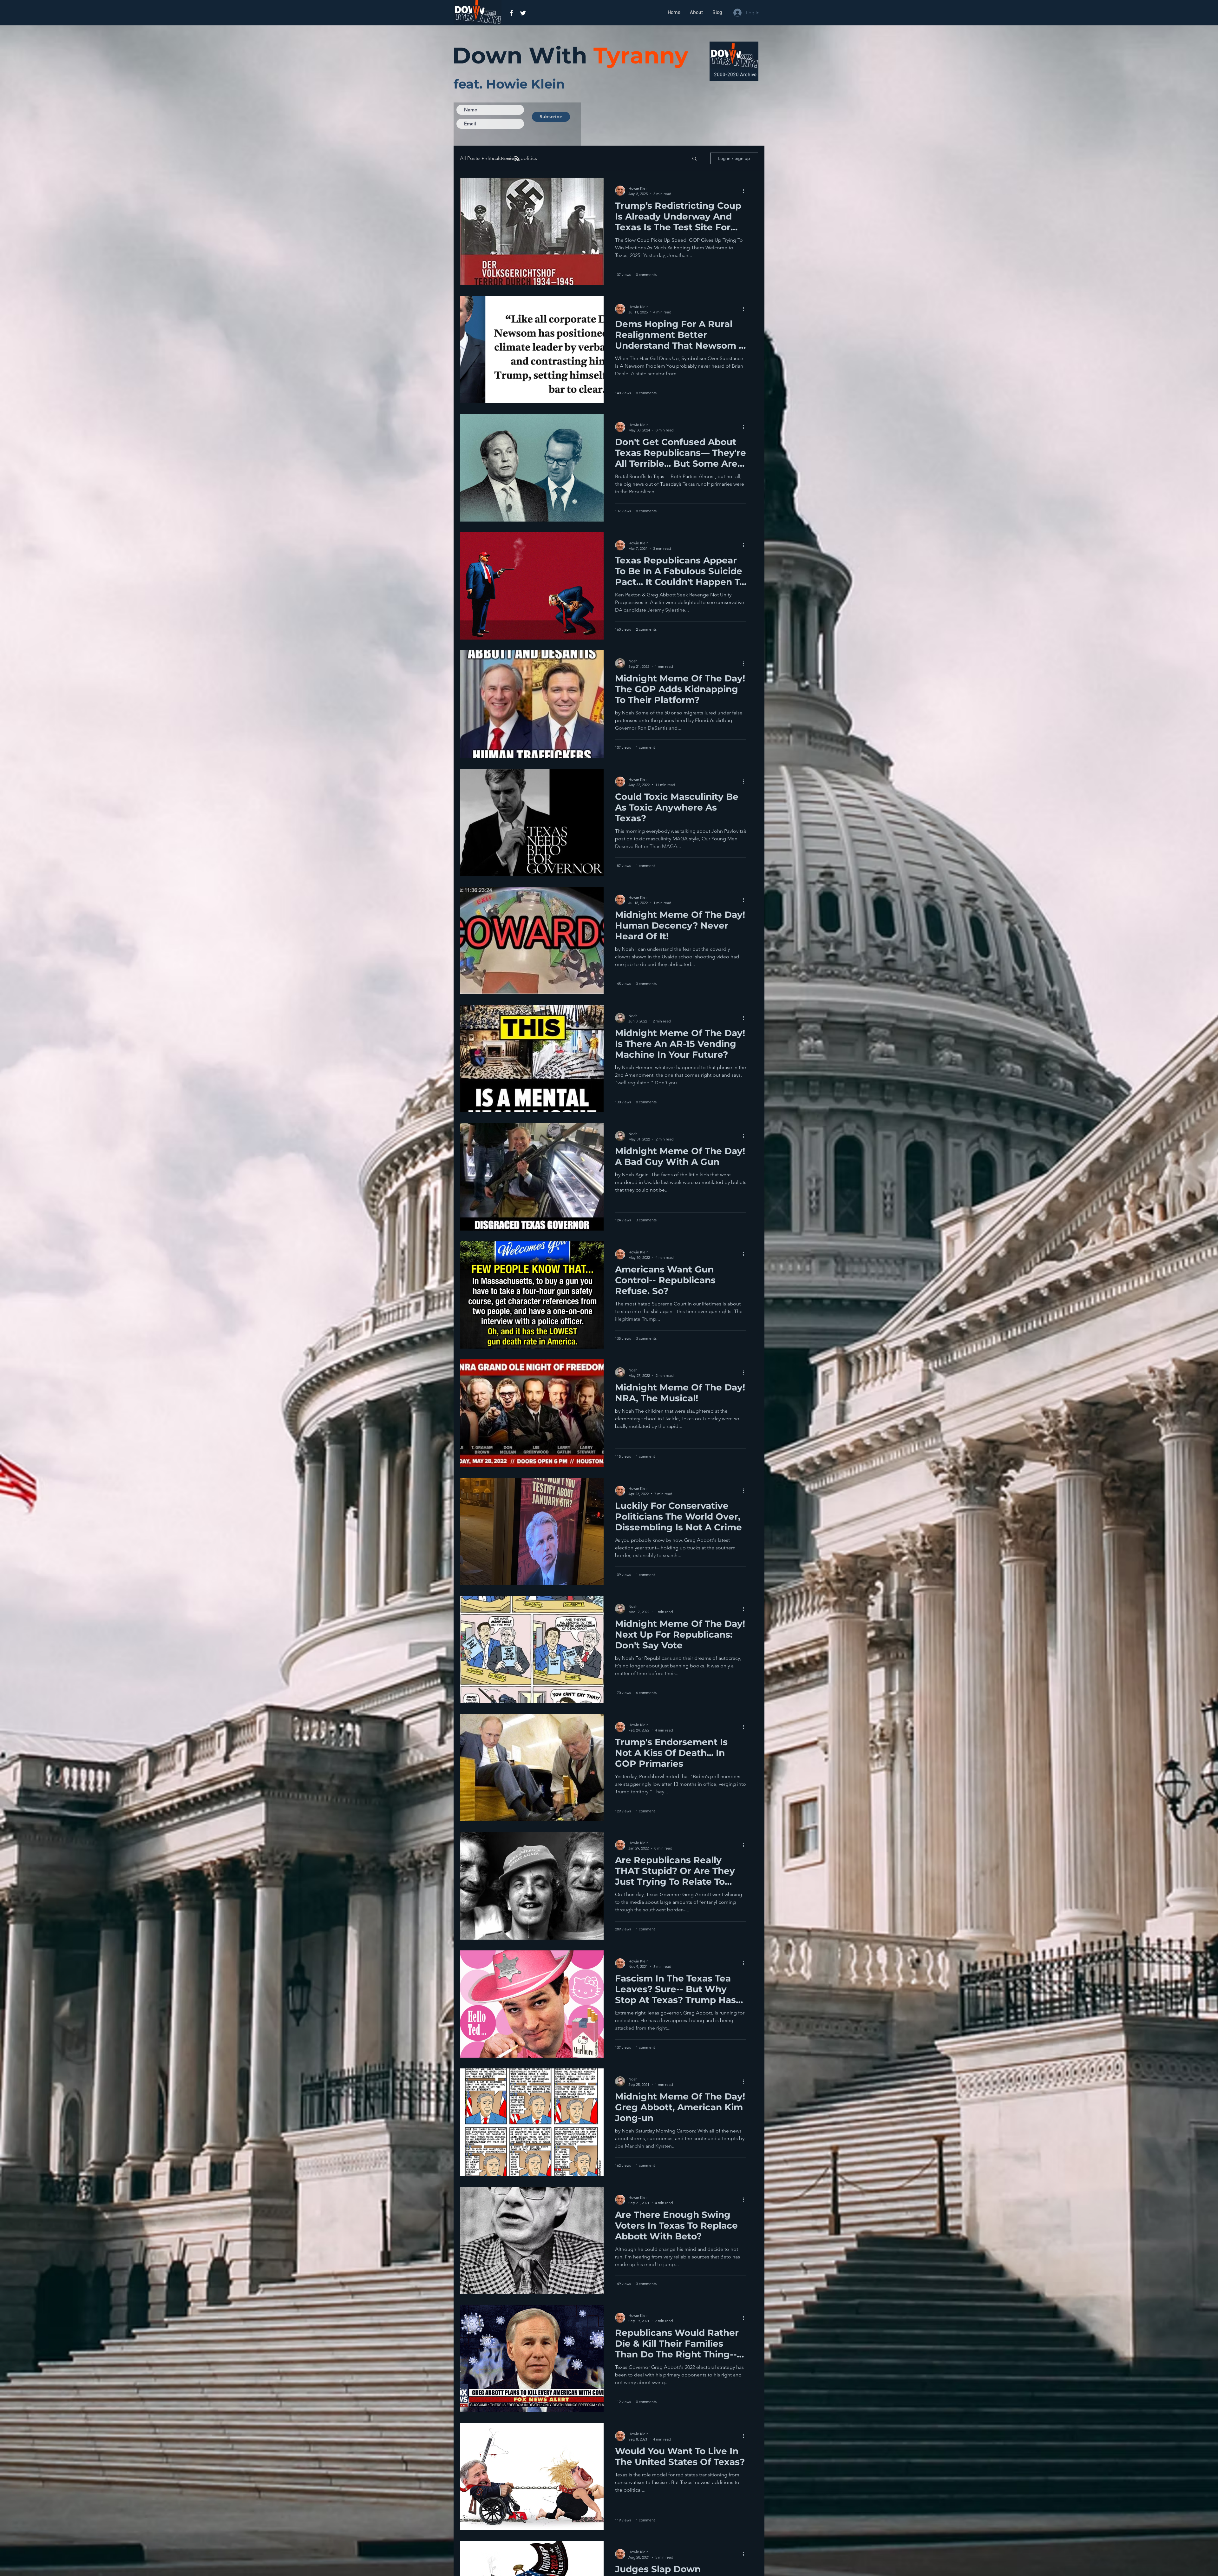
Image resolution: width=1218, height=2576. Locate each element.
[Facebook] (511, 13)
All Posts (470, 158)
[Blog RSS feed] (517, 159)
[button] (694, 159)
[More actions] (745, 191)
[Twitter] (523, 13)
